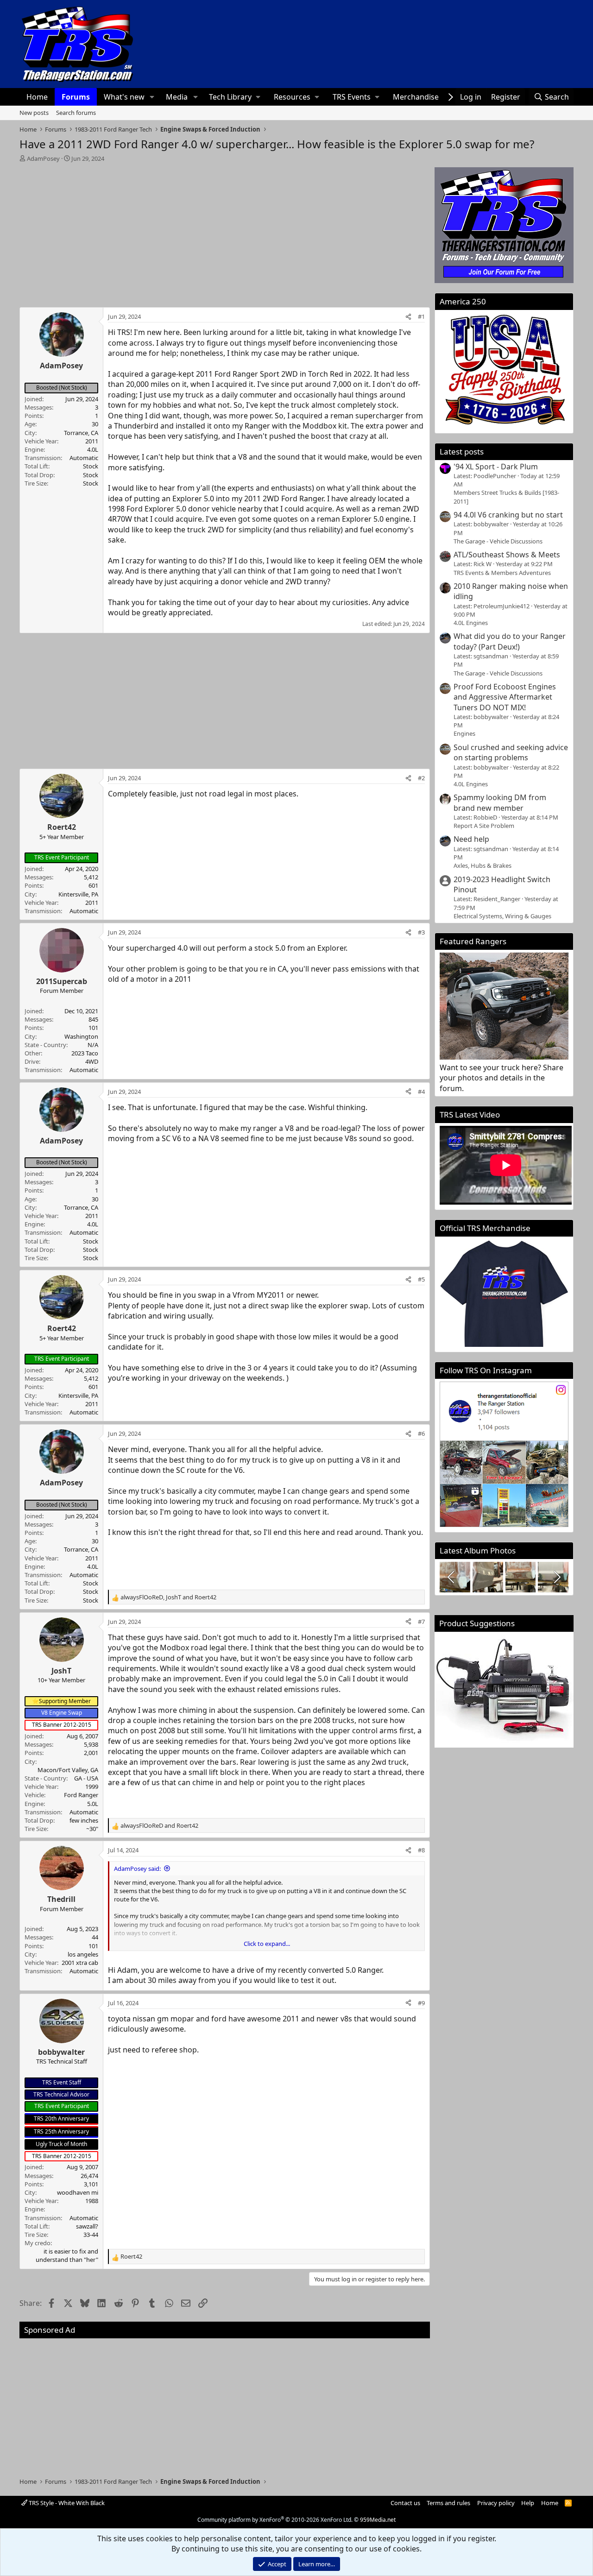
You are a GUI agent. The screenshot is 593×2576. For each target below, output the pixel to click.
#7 (421, 1622)
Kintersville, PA (78, 894)
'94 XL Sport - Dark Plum (496, 467)
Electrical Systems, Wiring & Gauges (502, 916)
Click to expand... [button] (267, 1944)
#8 (421, 1850)
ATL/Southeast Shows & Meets (507, 555)
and (159, 1825)
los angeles (83, 1954)
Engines (464, 733)
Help (528, 2503)
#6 (421, 1433)
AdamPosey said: (137, 1869)
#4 (421, 1092)
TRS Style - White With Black (66, 2503)
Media (177, 97)
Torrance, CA (81, 433)
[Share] (408, 316)
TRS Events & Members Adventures (502, 573)
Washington (81, 1036)
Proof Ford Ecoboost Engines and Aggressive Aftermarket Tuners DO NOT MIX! (505, 697)
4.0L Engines (471, 623)
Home (37, 97)
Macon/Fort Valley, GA (68, 1770)
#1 (421, 316)
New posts (34, 113)
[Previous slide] (452, 1577)
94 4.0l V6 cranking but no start (508, 515)
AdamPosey (43, 158)
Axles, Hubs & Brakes (483, 865)
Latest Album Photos (478, 1550)
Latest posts (462, 451)
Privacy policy (496, 2503)
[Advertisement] (225, 232)
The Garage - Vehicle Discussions (498, 541)
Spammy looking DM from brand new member (500, 802)
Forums (76, 97)
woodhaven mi (78, 2192)
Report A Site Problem (484, 826)
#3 (421, 932)
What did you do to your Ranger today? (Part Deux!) (510, 641)
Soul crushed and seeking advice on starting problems (511, 752)
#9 (421, 2003)
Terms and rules (448, 2503)
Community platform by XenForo (275, 2520)
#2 (421, 778)
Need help (471, 839)
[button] (152, 97)
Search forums (76, 113)
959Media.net (378, 2520)
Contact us (405, 2503)
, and (168, 1597)
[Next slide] (556, 1577)
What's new (124, 97)
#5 (421, 1279)
